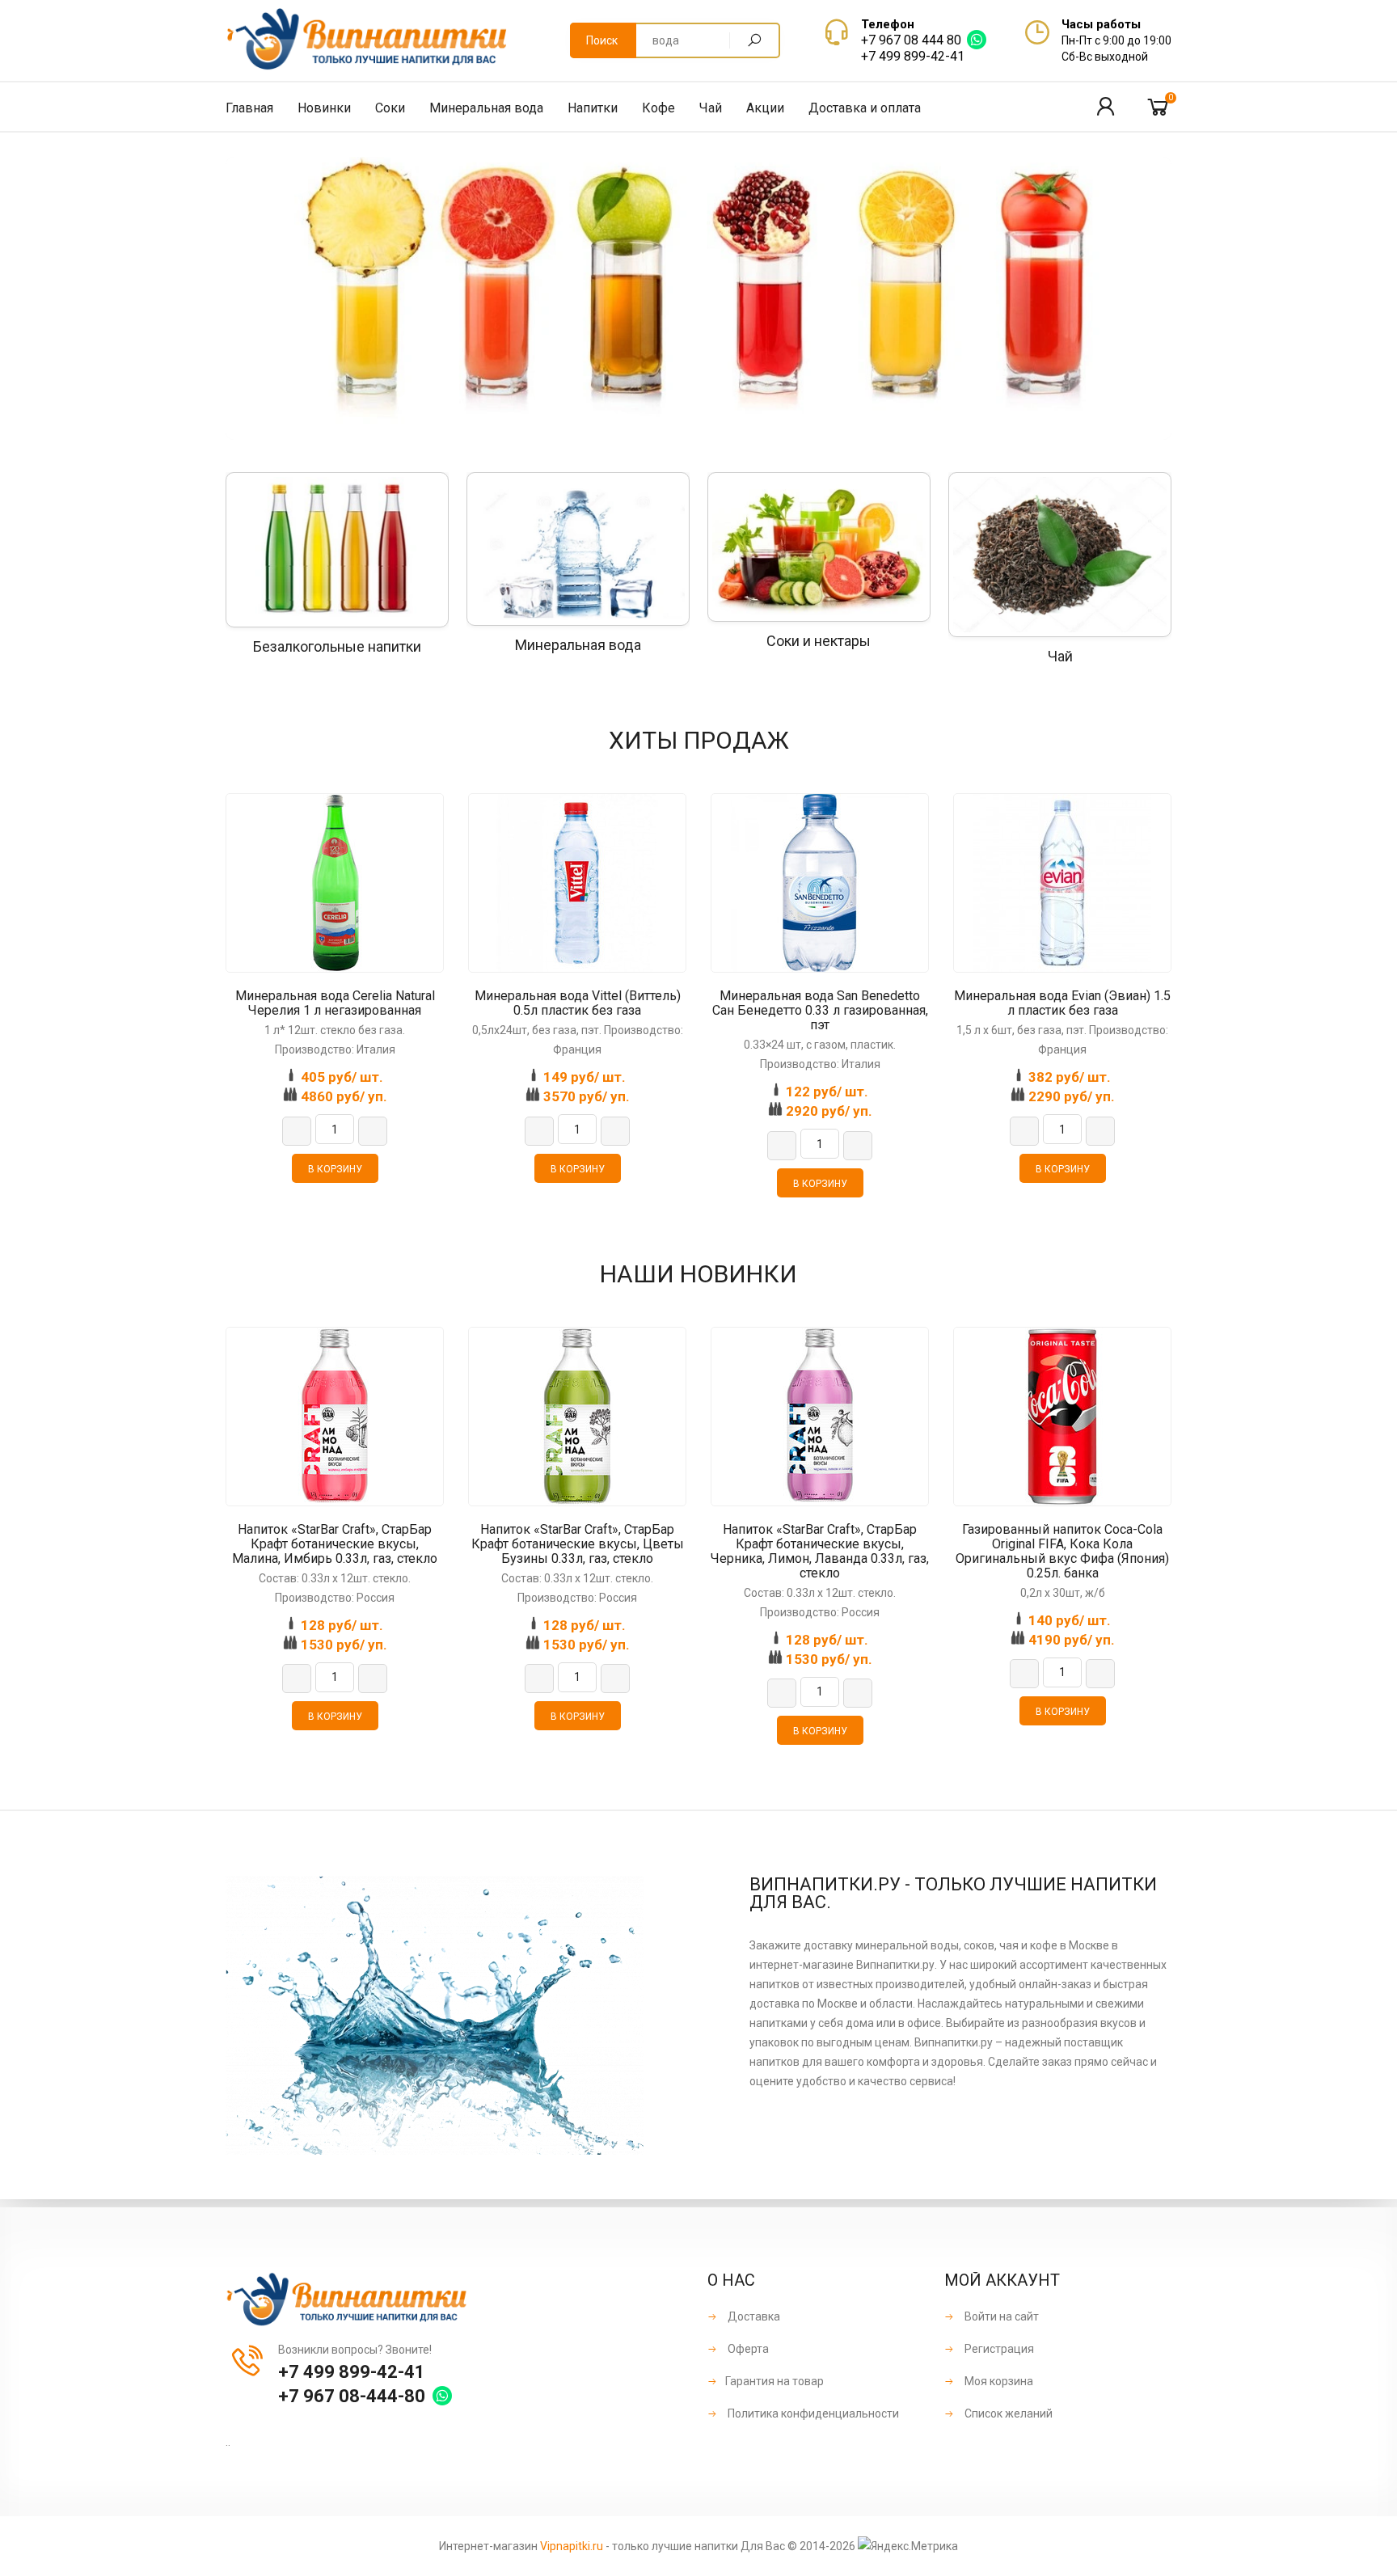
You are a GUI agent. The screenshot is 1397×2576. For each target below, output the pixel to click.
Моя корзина (998, 2381)
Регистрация (998, 2349)
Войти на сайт (1000, 2316)
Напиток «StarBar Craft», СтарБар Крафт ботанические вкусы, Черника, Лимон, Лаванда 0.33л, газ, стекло (820, 1552)
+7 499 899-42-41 (913, 56)
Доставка (753, 2316)
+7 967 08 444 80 (911, 40)
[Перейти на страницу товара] (335, 883)
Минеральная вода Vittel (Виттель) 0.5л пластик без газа (578, 1003)
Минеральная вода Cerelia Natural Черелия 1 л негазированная (335, 1003)
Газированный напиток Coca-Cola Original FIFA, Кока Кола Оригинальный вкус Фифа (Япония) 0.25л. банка (1062, 1552)
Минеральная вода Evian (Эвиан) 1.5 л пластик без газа (1062, 1003)
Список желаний (1007, 2413)
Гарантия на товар (774, 2381)
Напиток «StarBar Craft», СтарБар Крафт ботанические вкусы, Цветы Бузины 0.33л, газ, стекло (578, 1544)
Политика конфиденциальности (812, 2413)
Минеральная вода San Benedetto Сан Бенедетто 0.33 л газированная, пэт (820, 1011)
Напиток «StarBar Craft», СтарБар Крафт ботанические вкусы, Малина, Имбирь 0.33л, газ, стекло (335, 1544)
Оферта (747, 2349)
